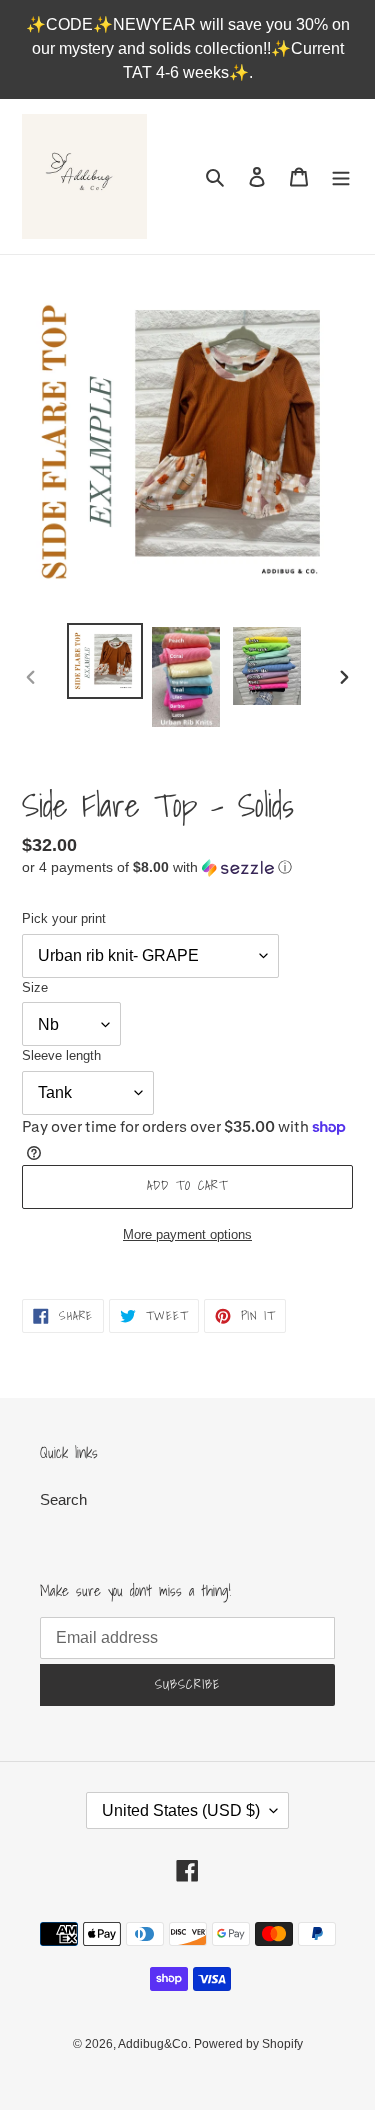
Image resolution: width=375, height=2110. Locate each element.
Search (63, 1499)
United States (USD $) (181, 1810)
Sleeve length (61, 1055)
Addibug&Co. (156, 2044)
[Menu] (341, 176)
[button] (157, 867)
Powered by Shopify (248, 2044)
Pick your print (64, 918)
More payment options (187, 1234)
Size (35, 987)
